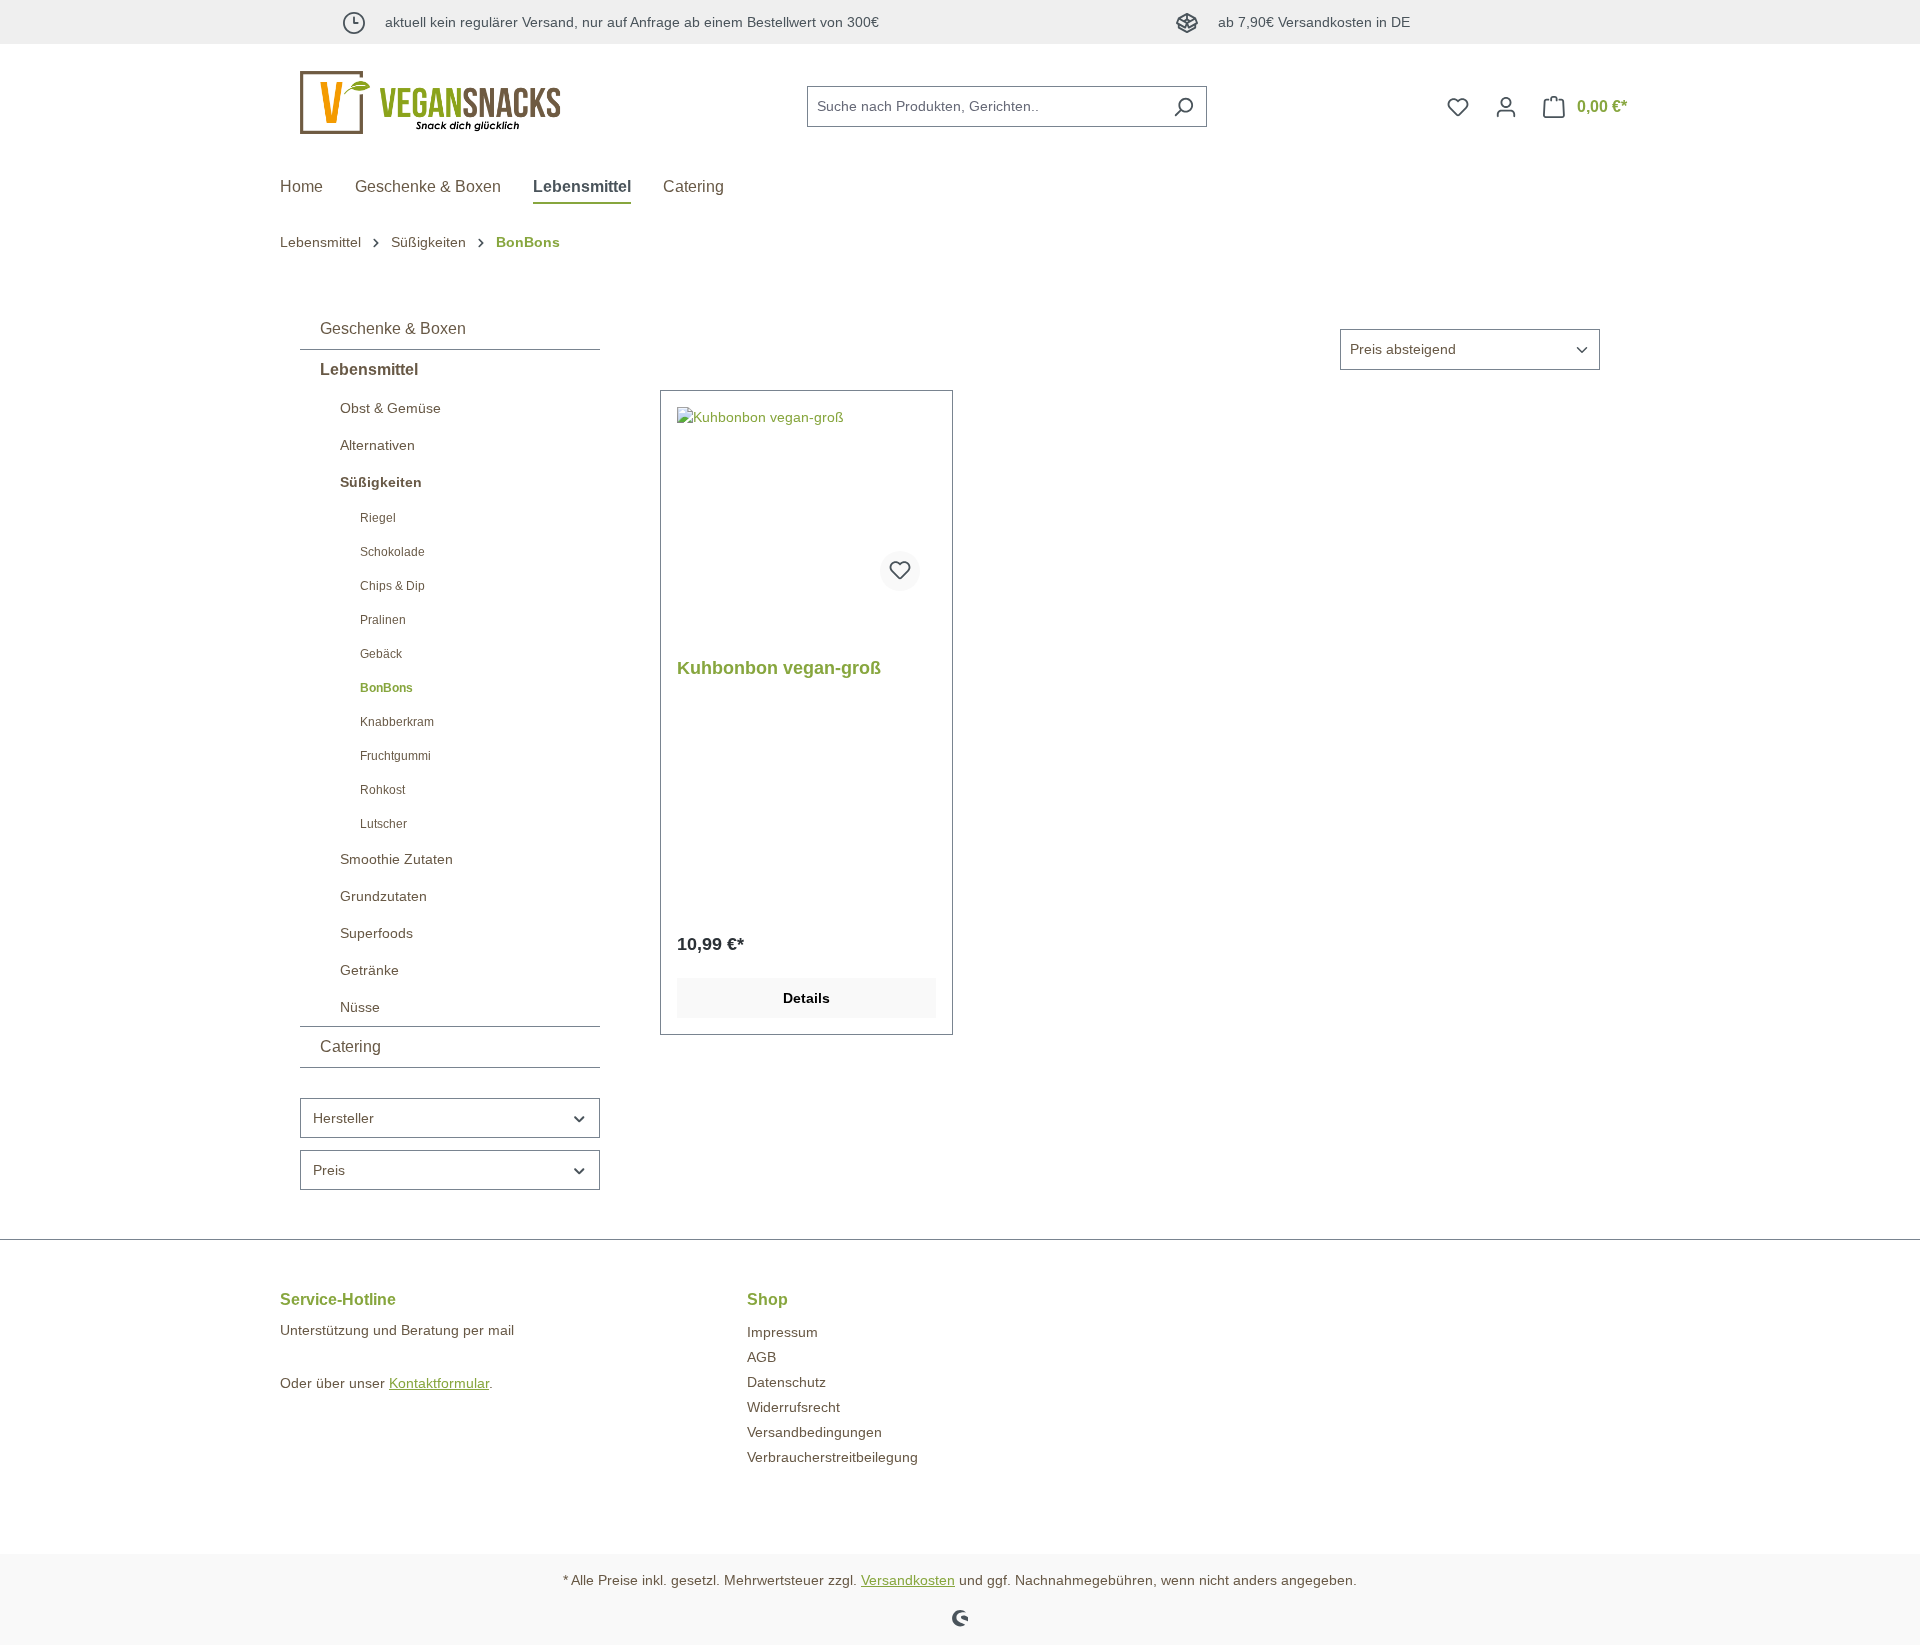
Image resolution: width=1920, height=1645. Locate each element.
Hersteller (343, 1118)
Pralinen (383, 620)
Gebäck (381, 654)
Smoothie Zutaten (396, 859)
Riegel (378, 518)
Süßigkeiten (381, 482)
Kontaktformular (439, 1383)
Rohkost (382, 790)
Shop (767, 1299)
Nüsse (360, 1007)
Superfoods (376, 933)
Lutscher (383, 824)
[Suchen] (1183, 106)
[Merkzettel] (1458, 107)
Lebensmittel (369, 369)
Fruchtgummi (395, 756)
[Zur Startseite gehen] (430, 102)
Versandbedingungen (814, 1432)
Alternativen (377, 445)
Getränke (369, 970)
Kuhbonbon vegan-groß (779, 668)
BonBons (386, 688)
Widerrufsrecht (793, 1407)
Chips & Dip (392, 586)
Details (806, 998)
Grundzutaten (383, 896)
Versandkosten (908, 1580)
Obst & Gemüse (390, 408)
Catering (350, 1046)
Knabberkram (397, 722)
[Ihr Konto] (1506, 107)
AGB (761, 1357)
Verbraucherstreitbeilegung (832, 1457)
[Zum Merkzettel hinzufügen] (900, 571)
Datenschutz (786, 1382)
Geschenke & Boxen (393, 328)
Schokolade (392, 552)
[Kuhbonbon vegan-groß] (806, 507)
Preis (329, 1170)
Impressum (782, 1332)
